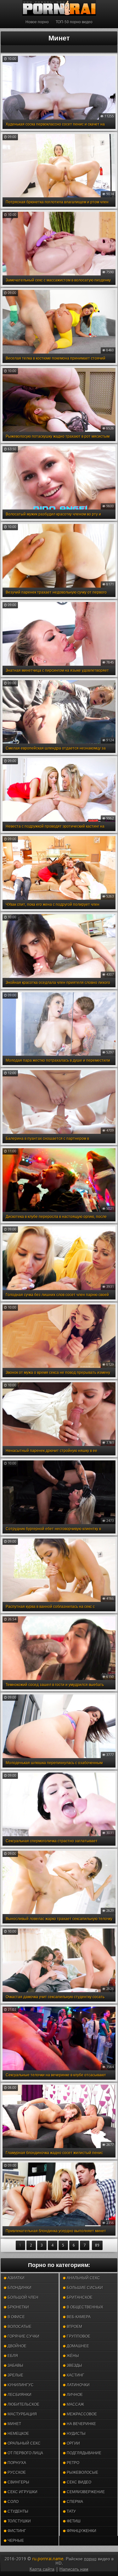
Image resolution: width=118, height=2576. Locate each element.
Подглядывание (84, 2453)
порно (90, 2559)
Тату (71, 2511)
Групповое (78, 2336)
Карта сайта (42, 2569)
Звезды (74, 2365)
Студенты (17, 2511)
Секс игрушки (22, 2492)
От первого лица (25, 2453)
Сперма (74, 2502)
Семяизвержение (85, 2492)
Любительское (23, 2404)
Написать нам (74, 2569)
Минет (14, 2424)
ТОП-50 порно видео (74, 22)
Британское (79, 2297)
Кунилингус (20, 2385)
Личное (74, 2395)
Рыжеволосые (82, 2472)
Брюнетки (18, 2307)
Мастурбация (22, 2414)
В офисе (16, 2317)
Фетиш (73, 2521)
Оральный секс (24, 2443)
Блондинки (19, 2288)
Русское (16, 2472)
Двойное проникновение (21, 2347)
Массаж (75, 2404)
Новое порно (37, 22)
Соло (13, 2502)
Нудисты (76, 2434)
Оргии (73, 2443)
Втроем (74, 2327)
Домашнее (77, 2346)
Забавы (15, 2365)
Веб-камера (78, 2317)
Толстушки (19, 2521)
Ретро (73, 2463)
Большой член (22, 2297)
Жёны (72, 2356)
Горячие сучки (23, 2336)
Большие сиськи (84, 2288)
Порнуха (16, 2463)
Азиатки (16, 2278)
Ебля (12, 2356)
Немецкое (18, 2434)
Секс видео (79, 2482)
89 (97, 2245)
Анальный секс (83, 2278)
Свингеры (18, 2482)
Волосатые (19, 2327)
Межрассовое (81, 2414)
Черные (15, 2541)
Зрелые (15, 2375)
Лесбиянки (19, 2395)
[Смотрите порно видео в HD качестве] (59, 8)
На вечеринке (81, 2424)
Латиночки (78, 2385)
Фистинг (16, 2531)
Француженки (81, 2531)
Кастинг (75, 2375)
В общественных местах (83, 2309)
